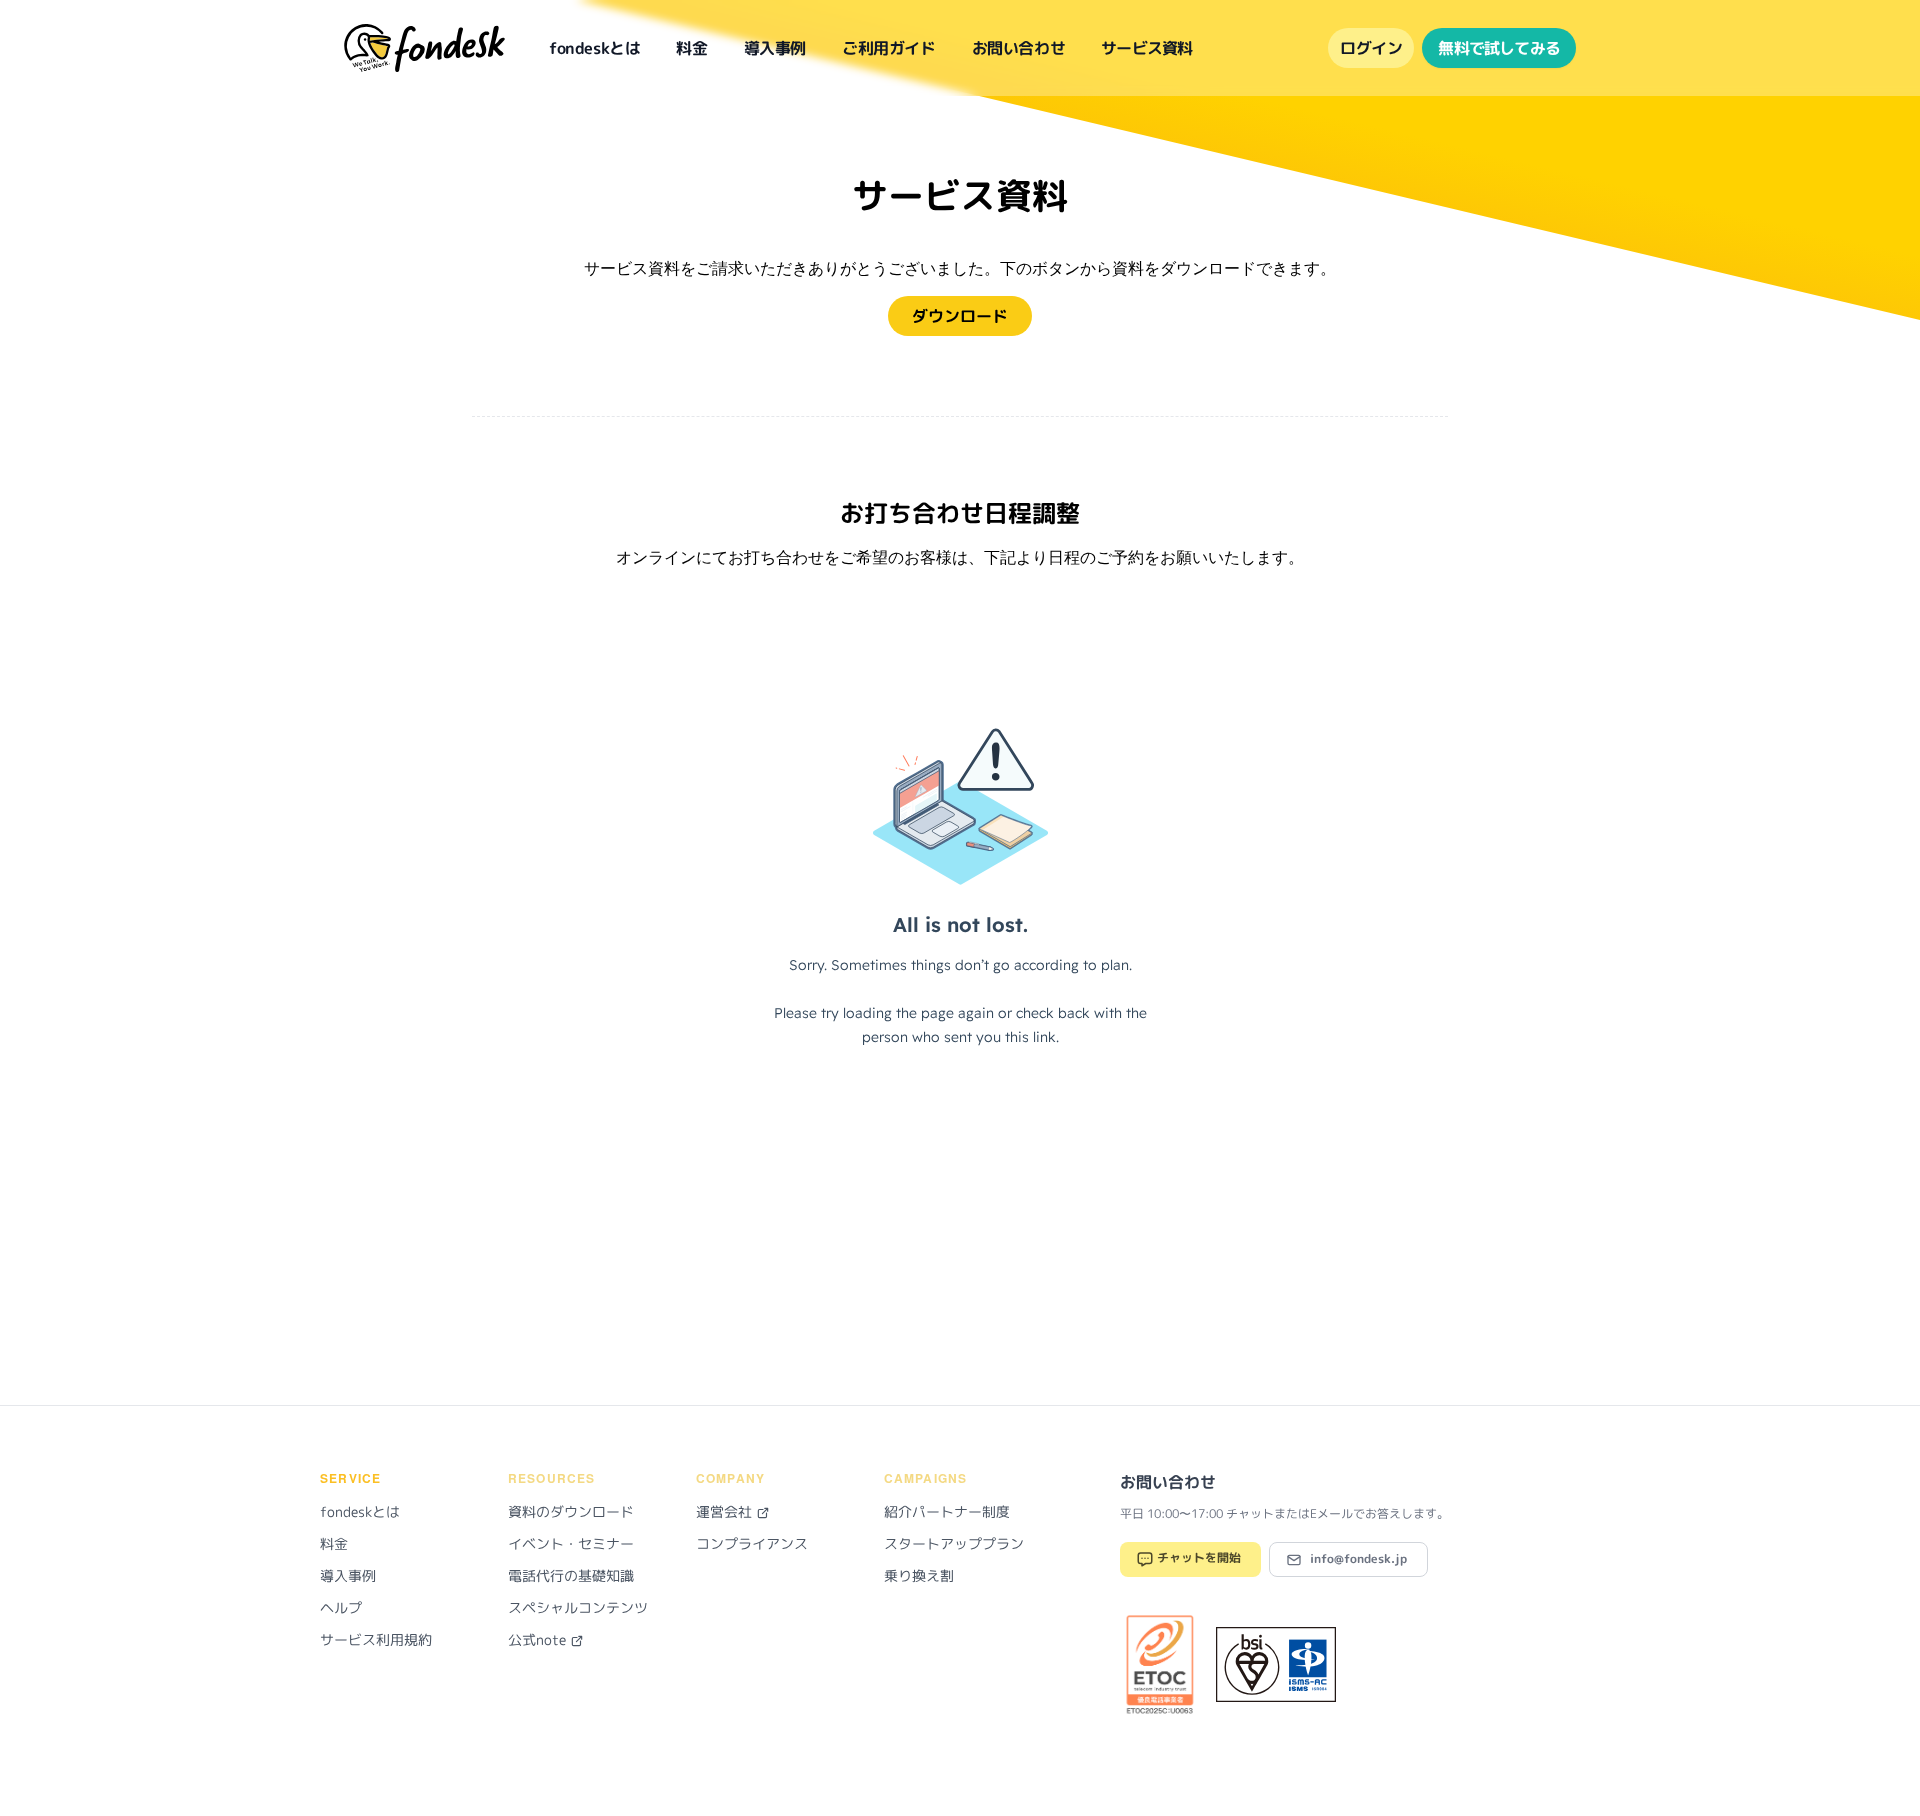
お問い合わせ (1019, 48)
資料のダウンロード (571, 1511)
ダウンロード (960, 316)
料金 (691, 48)
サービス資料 (1146, 48)
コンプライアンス (752, 1543)
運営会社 (726, 1511)
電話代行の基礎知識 (571, 1575)
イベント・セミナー (571, 1543)
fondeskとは (594, 48)
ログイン (1371, 48)
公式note (539, 1639)
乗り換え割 (919, 1575)
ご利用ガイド (889, 48)
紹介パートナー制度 (947, 1511)
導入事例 (775, 48)
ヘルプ (341, 1607)
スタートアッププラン (954, 1543)
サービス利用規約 (376, 1639)
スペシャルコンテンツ (578, 1607)
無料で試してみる (1499, 48)
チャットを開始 (1197, 1558)
